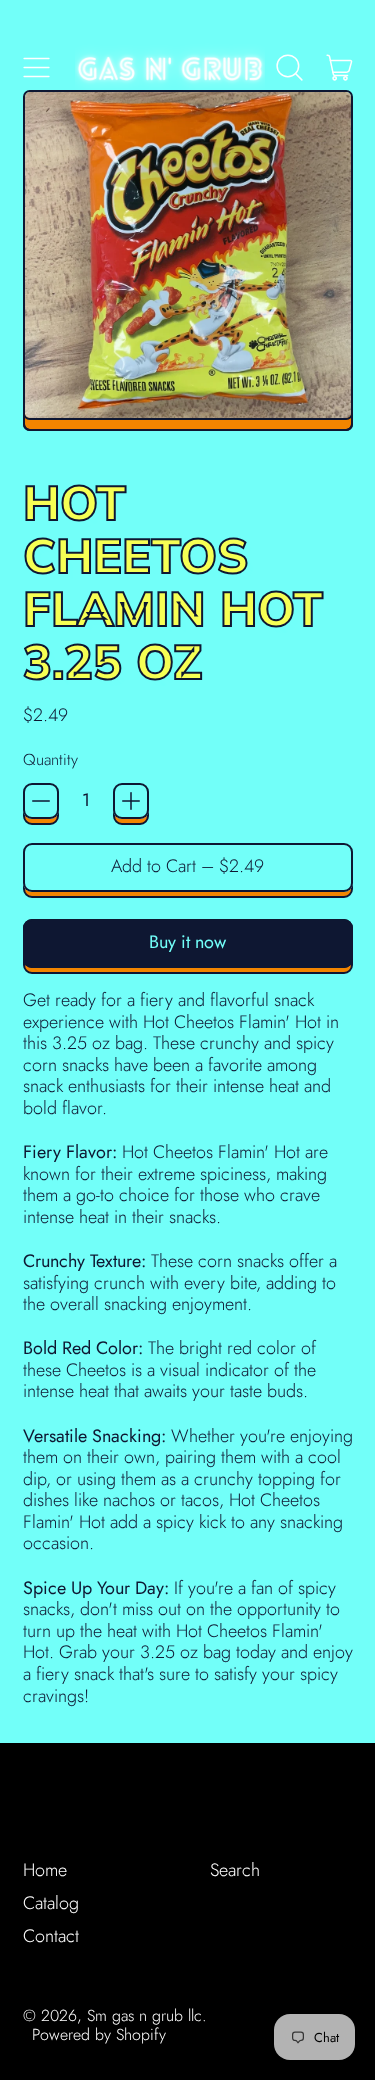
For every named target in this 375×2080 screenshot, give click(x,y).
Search (235, 1870)
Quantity (50, 759)
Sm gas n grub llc (144, 2015)
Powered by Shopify (99, 2034)
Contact (51, 1936)
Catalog (51, 1903)
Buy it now (187, 942)
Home (45, 1870)
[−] (41, 801)
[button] (290, 68)
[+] (131, 801)
